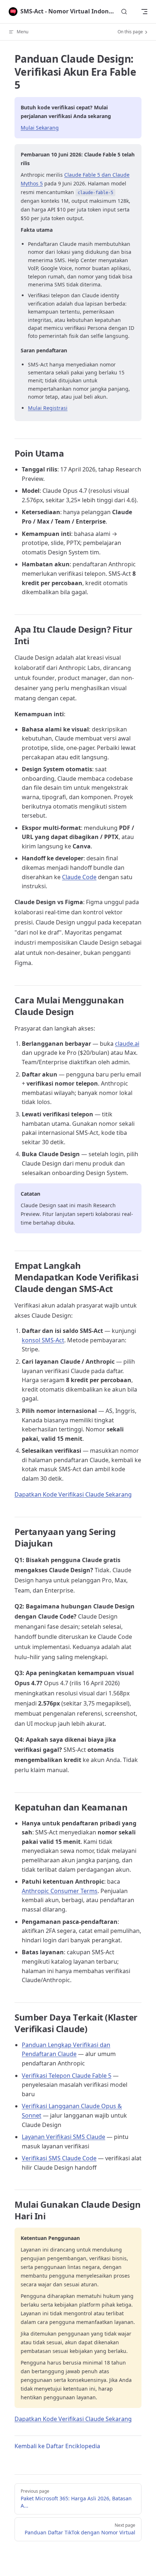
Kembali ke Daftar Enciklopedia (57, 2446)
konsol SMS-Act (43, 1340)
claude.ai (127, 1044)
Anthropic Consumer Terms (60, 1891)
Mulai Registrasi (48, 408)
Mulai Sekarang (40, 128)
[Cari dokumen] (124, 12)
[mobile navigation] (144, 12)
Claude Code (79, 877)
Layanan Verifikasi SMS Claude (63, 2137)
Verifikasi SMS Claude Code (59, 2158)
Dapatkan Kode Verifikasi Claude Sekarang (73, 1494)
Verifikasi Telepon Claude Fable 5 (67, 2076)
